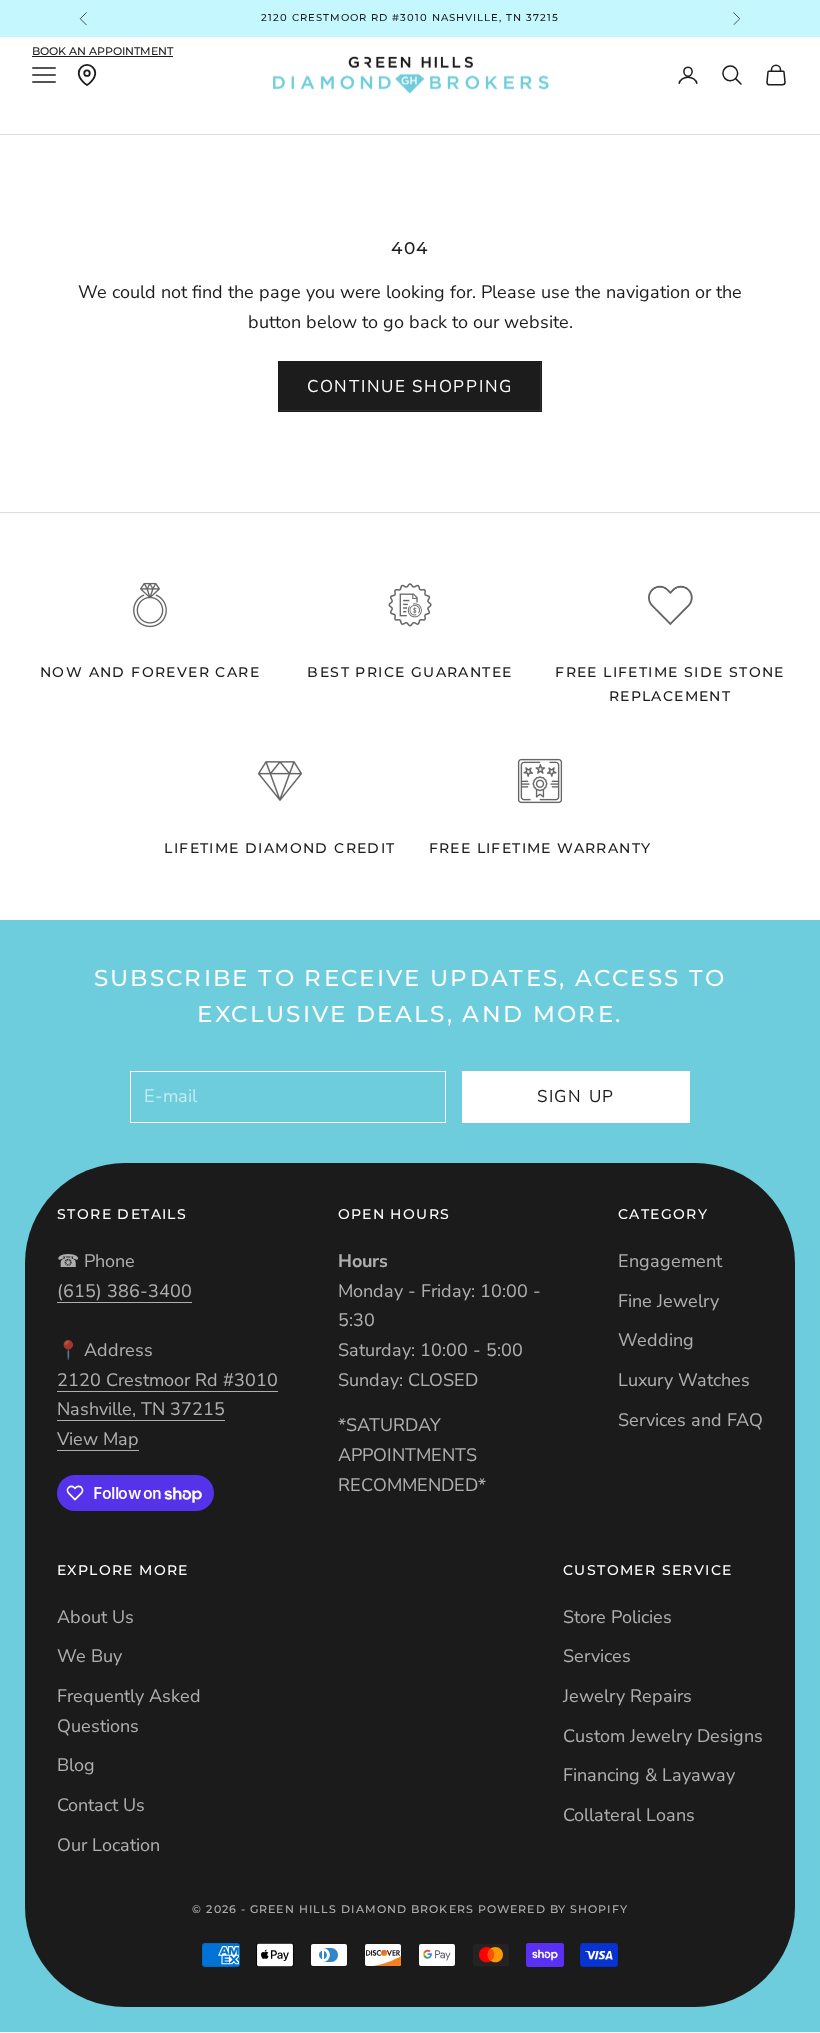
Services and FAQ (690, 1420)
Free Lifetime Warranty (540, 848)
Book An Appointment (102, 51)
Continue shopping (410, 386)
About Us (95, 1617)
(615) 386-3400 (124, 1291)
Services (597, 1656)
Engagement (670, 1261)
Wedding (656, 1340)
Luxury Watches (684, 1380)
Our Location (108, 1845)
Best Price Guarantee (409, 672)
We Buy (89, 1656)
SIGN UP (576, 1096)
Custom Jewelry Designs (663, 1736)
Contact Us (101, 1805)
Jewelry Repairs (627, 1696)
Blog (76, 1765)
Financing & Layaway (649, 1775)
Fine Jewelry (668, 1301)
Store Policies (617, 1617)
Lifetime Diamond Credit (279, 848)
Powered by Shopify (553, 1909)
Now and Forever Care (150, 672)
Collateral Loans (629, 1815)
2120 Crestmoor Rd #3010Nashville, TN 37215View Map (167, 1409)
